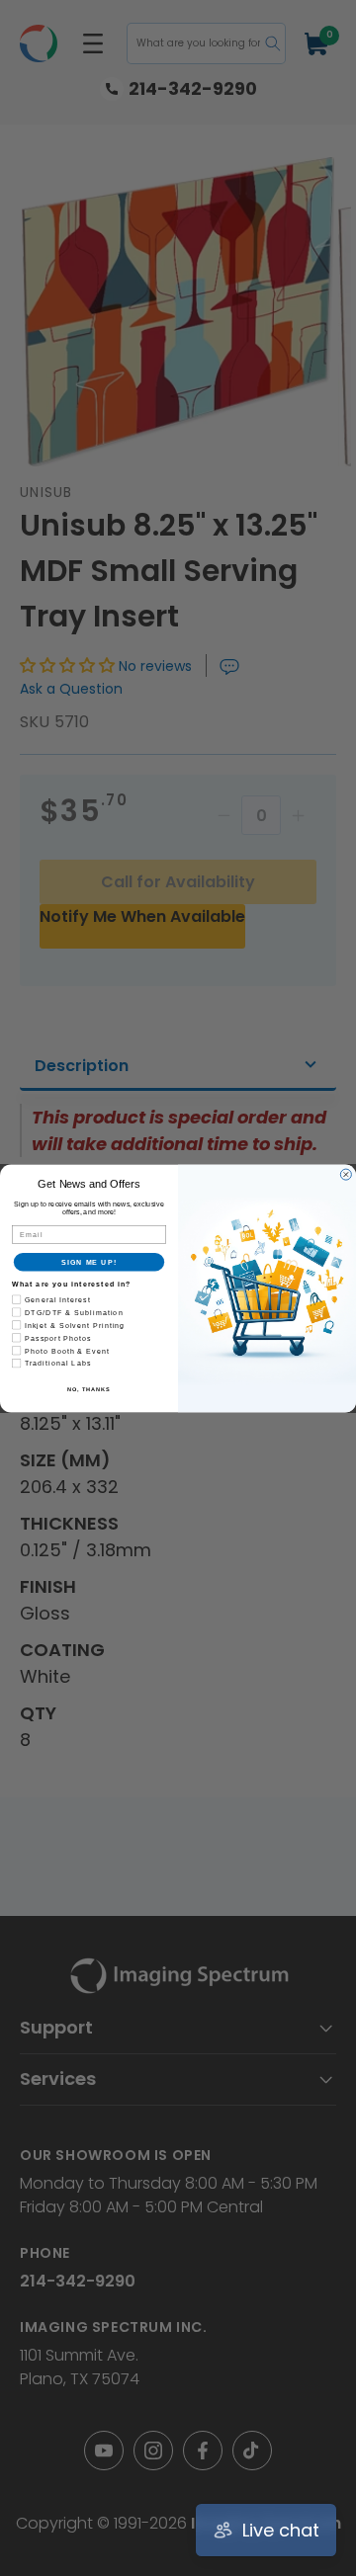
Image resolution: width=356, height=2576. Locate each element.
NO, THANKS (89, 1389)
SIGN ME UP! (89, 1262)
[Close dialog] (346, 1174)
